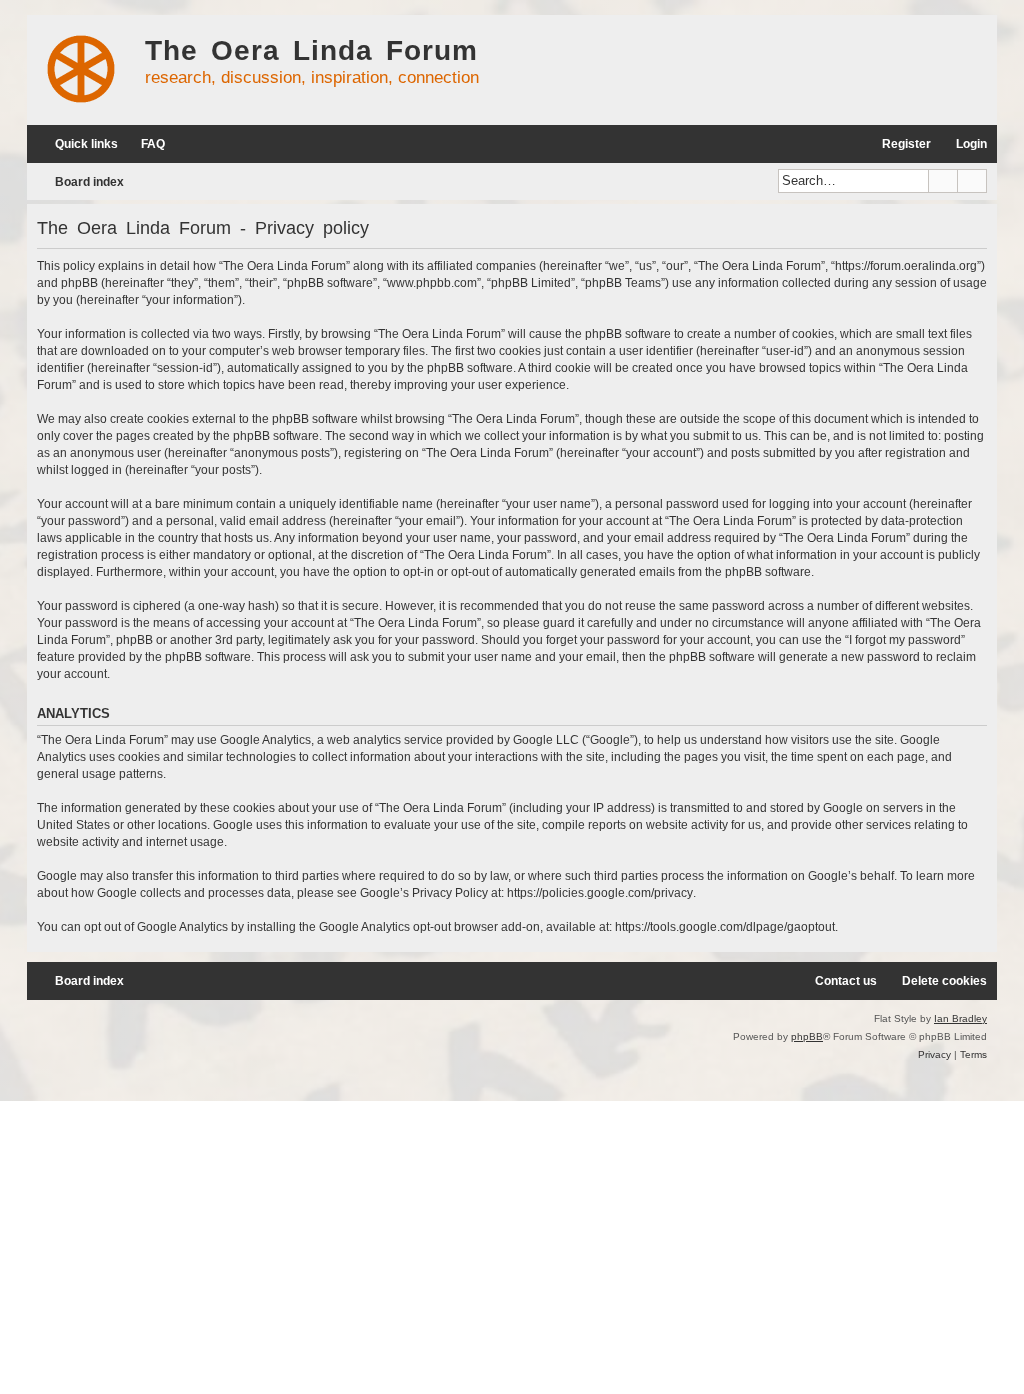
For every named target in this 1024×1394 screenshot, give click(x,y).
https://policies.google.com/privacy (600, 893)
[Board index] (81, 70)
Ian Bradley (960, 1018)
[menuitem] (144, 144)
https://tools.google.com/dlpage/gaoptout (725, 927)
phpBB (807, 1036)
